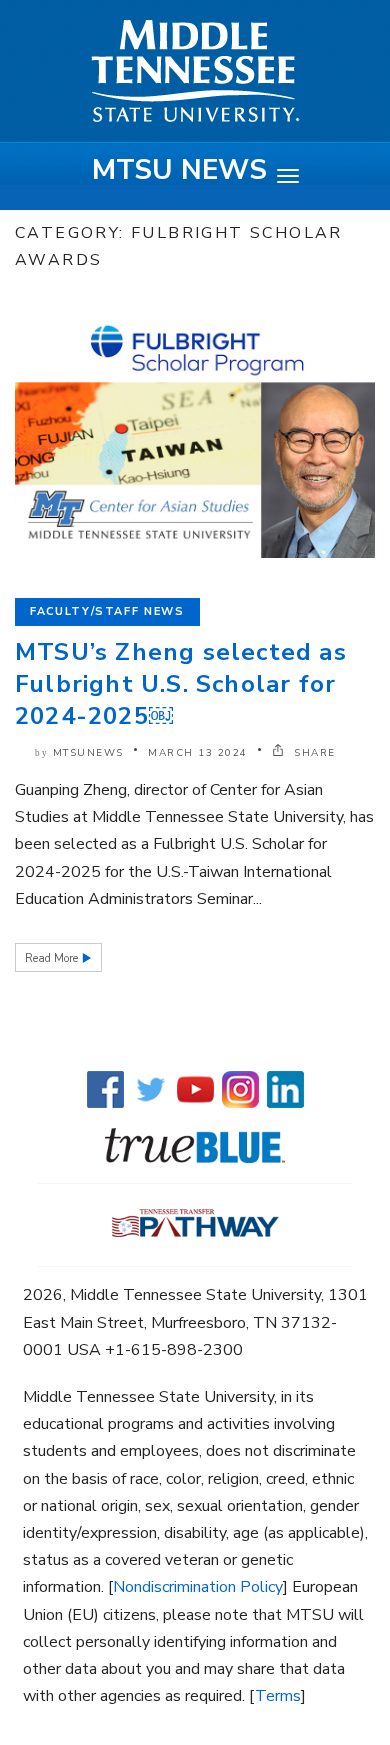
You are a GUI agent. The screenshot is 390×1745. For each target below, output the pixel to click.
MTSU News (179, 170)
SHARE (313, 753)
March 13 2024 (198, 753)
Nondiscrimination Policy (198, 1587)
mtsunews (88, 753)
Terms (278, 1696)
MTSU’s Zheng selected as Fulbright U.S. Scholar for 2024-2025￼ (181, 684)
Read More (53, 958)
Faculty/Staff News (107, 611)
